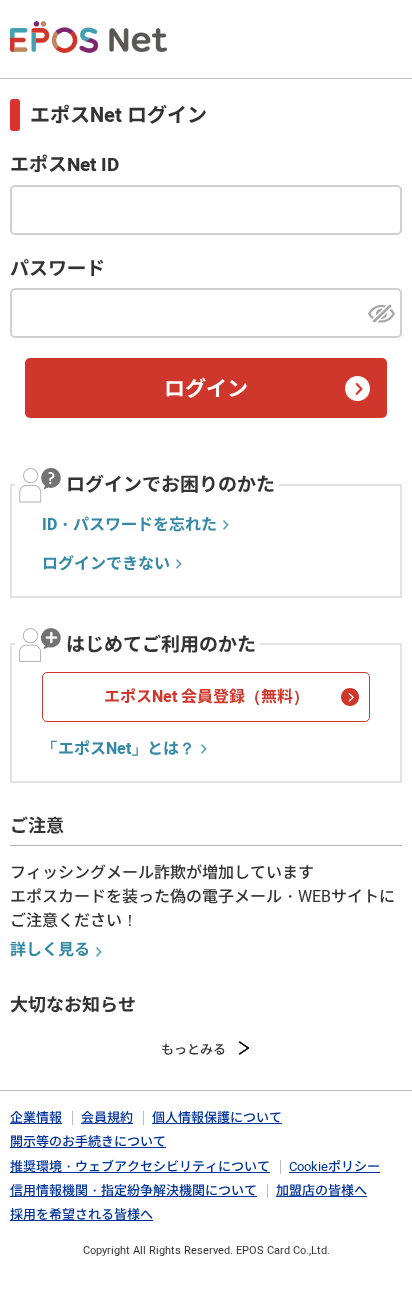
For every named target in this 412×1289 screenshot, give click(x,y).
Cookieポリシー (334, 1166)
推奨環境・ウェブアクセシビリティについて (140, 1166)
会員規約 (107, 1117)
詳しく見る (50, 950)
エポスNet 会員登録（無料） (206, 697)
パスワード (57, 269)
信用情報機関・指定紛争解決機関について (133, 1190)
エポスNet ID (64, 165)
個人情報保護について (217, 1117)
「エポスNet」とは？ (118, 749)
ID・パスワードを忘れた (129, 525)
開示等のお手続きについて (88, 1141)
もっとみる (193, 1049)
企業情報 (36, 1117)
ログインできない (106, 564)
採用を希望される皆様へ (81, 1214)
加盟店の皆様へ (321, 1190)
